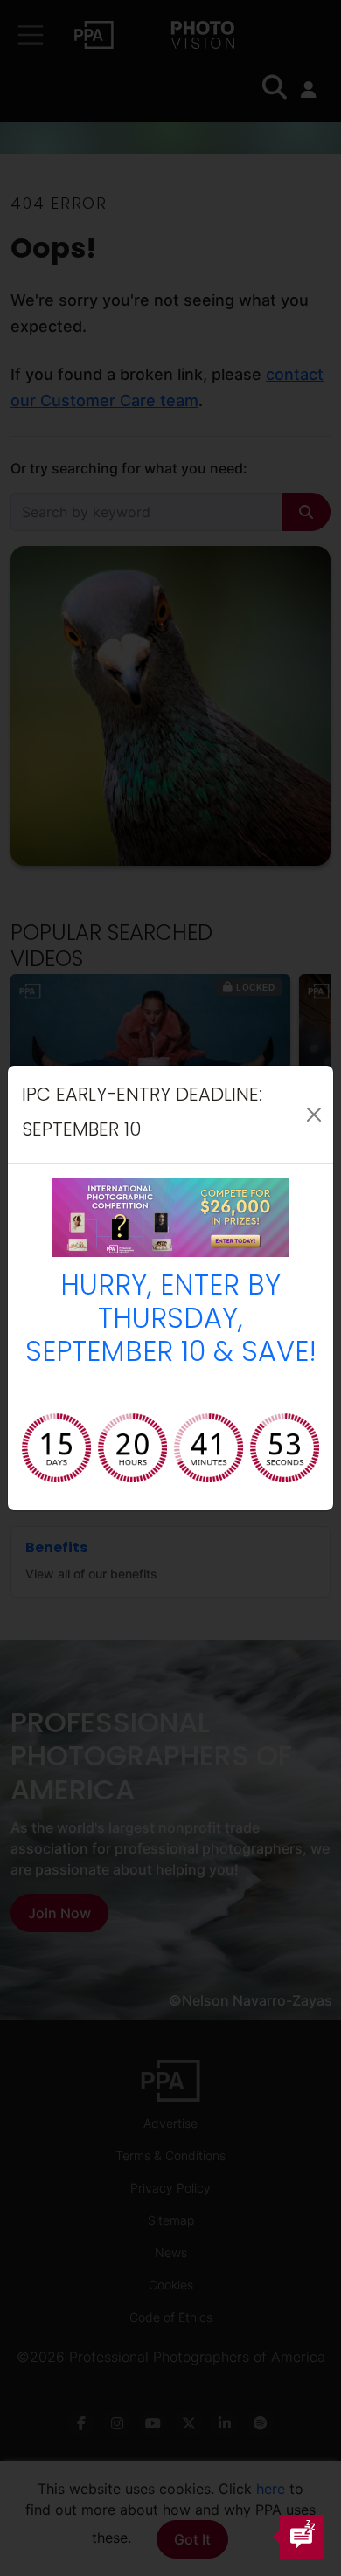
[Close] (314, 1115)
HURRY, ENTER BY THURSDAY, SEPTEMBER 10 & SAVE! (171, 1321)
